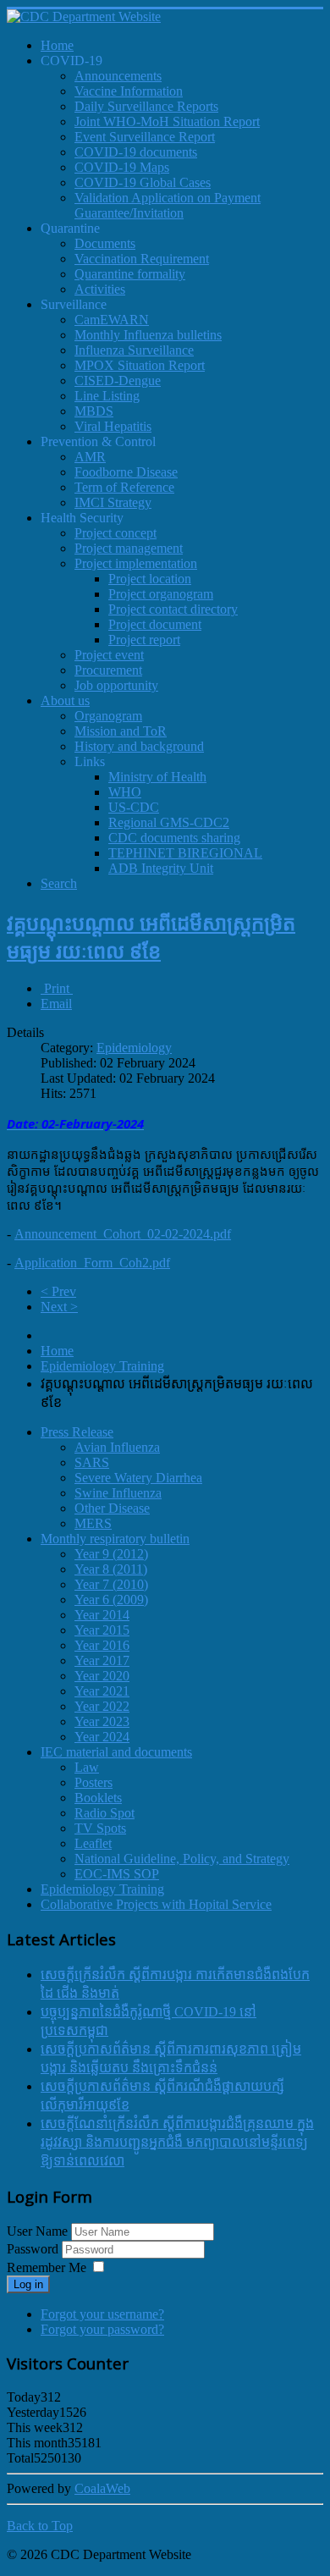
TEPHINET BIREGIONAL (185, 853)
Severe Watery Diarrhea (138, 1478)
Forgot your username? (102, 2314)
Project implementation (136, 563)
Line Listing (107, 396)
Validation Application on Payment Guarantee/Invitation (168, 205)
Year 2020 (102, 1676)
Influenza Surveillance (134, 350)
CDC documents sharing (174, 838)
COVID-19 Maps (122, 167)
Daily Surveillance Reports (146, 106)
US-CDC (134, 807)
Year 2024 (102, 1737)
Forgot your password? (102, 2329)
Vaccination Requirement (142, 259)
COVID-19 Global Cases (143, 182)
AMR (90, 457)
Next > (59, 1307)
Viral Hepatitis (113, 426)
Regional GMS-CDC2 (169, 822)
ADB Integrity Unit (161, 868)
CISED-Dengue (118, 381)
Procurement (108, 670)
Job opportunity (116, 685)
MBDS (94, 411)
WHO (125, 792)
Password (34, 2249)
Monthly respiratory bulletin (115, 1539)
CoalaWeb (102, 2488)
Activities (100, 289)
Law (87, 1767)
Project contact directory (173, 609)
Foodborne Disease (126, 472)
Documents (105, 243)
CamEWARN (112, 320)
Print (57, 988)
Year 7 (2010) (111, 1584)
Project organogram (161, 594)
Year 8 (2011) (111, 1569)
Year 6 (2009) (111, 1600)
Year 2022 (102, 1706)
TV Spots (100, 1828)
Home (57, 1351)
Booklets (98, 1798)
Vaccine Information (129, 91)
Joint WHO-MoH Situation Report (167, 121)
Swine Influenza (118, 1493)
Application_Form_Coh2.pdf (92, 1263)
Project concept (115, 533)
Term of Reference (124, 487)
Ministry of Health (157, 777)
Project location (150, 579)
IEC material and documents (116, 1752)
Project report (144, 640)
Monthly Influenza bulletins (148, 335)
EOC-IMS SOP (117, 1874)
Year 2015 (102, 1630)
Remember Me (47, 2267)
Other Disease (112, 1508)
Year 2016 (102, 1645)
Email (56, 1004)
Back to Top (40, 2526)
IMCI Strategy (113, 502)
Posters (93, 1782)
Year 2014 (102, 1615)
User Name (37, 2231)
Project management (129, 548)
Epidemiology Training (102, 1366)
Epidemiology (134, 1048)
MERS (93, 1523)
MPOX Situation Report (140, 365)
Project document (155, 624)
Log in (28, 2284)
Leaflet (93, 1843)
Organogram (108, 716)
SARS (92, 1462)
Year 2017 (102, 1660)
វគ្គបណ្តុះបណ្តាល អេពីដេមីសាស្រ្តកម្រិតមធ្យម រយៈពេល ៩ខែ (151, 936)
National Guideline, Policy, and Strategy (182, 1859)
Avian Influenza (117, 1447)
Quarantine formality (130, 274)
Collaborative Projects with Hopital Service (156, 1904)
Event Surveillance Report (145, 137)
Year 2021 (102, 1691)
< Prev (58, 1291)
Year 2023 (102, 1721)
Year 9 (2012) (111, 1554)
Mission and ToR (121, 731)
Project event (109, 655)
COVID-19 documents (136, 152)
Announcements (118, 76)
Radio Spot (104, 1813)
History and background (139, 746)
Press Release (77, 1432)
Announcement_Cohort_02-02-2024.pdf (123, 1234)
